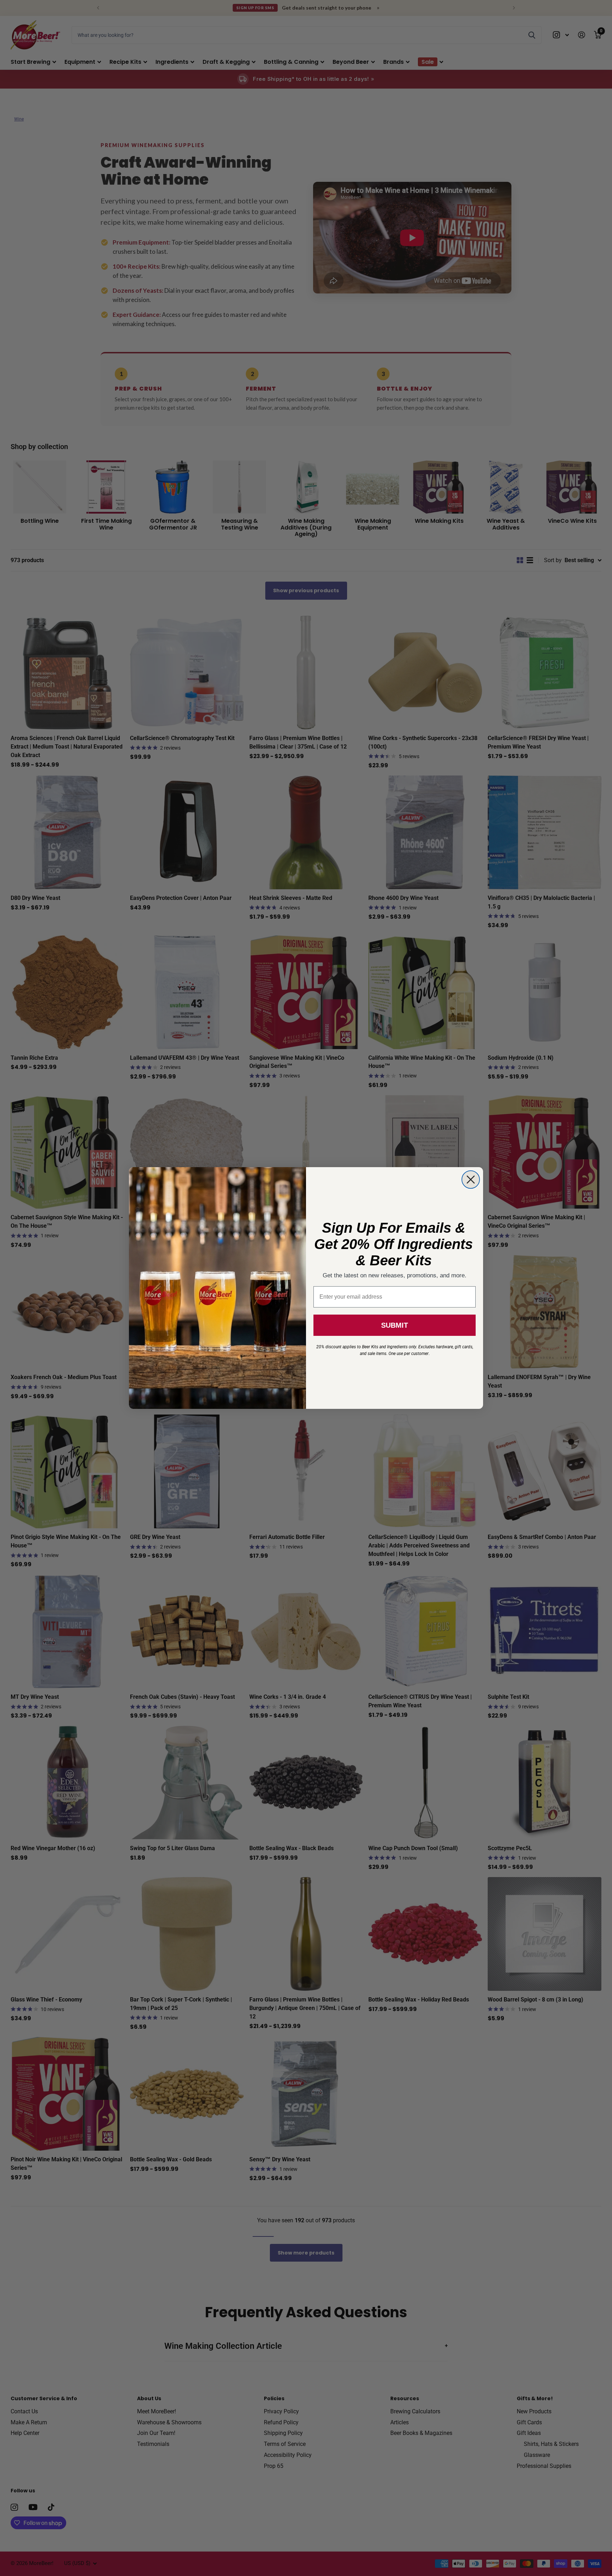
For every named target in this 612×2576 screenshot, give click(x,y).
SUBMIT (395, 1325)
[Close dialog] (471, 1180)
